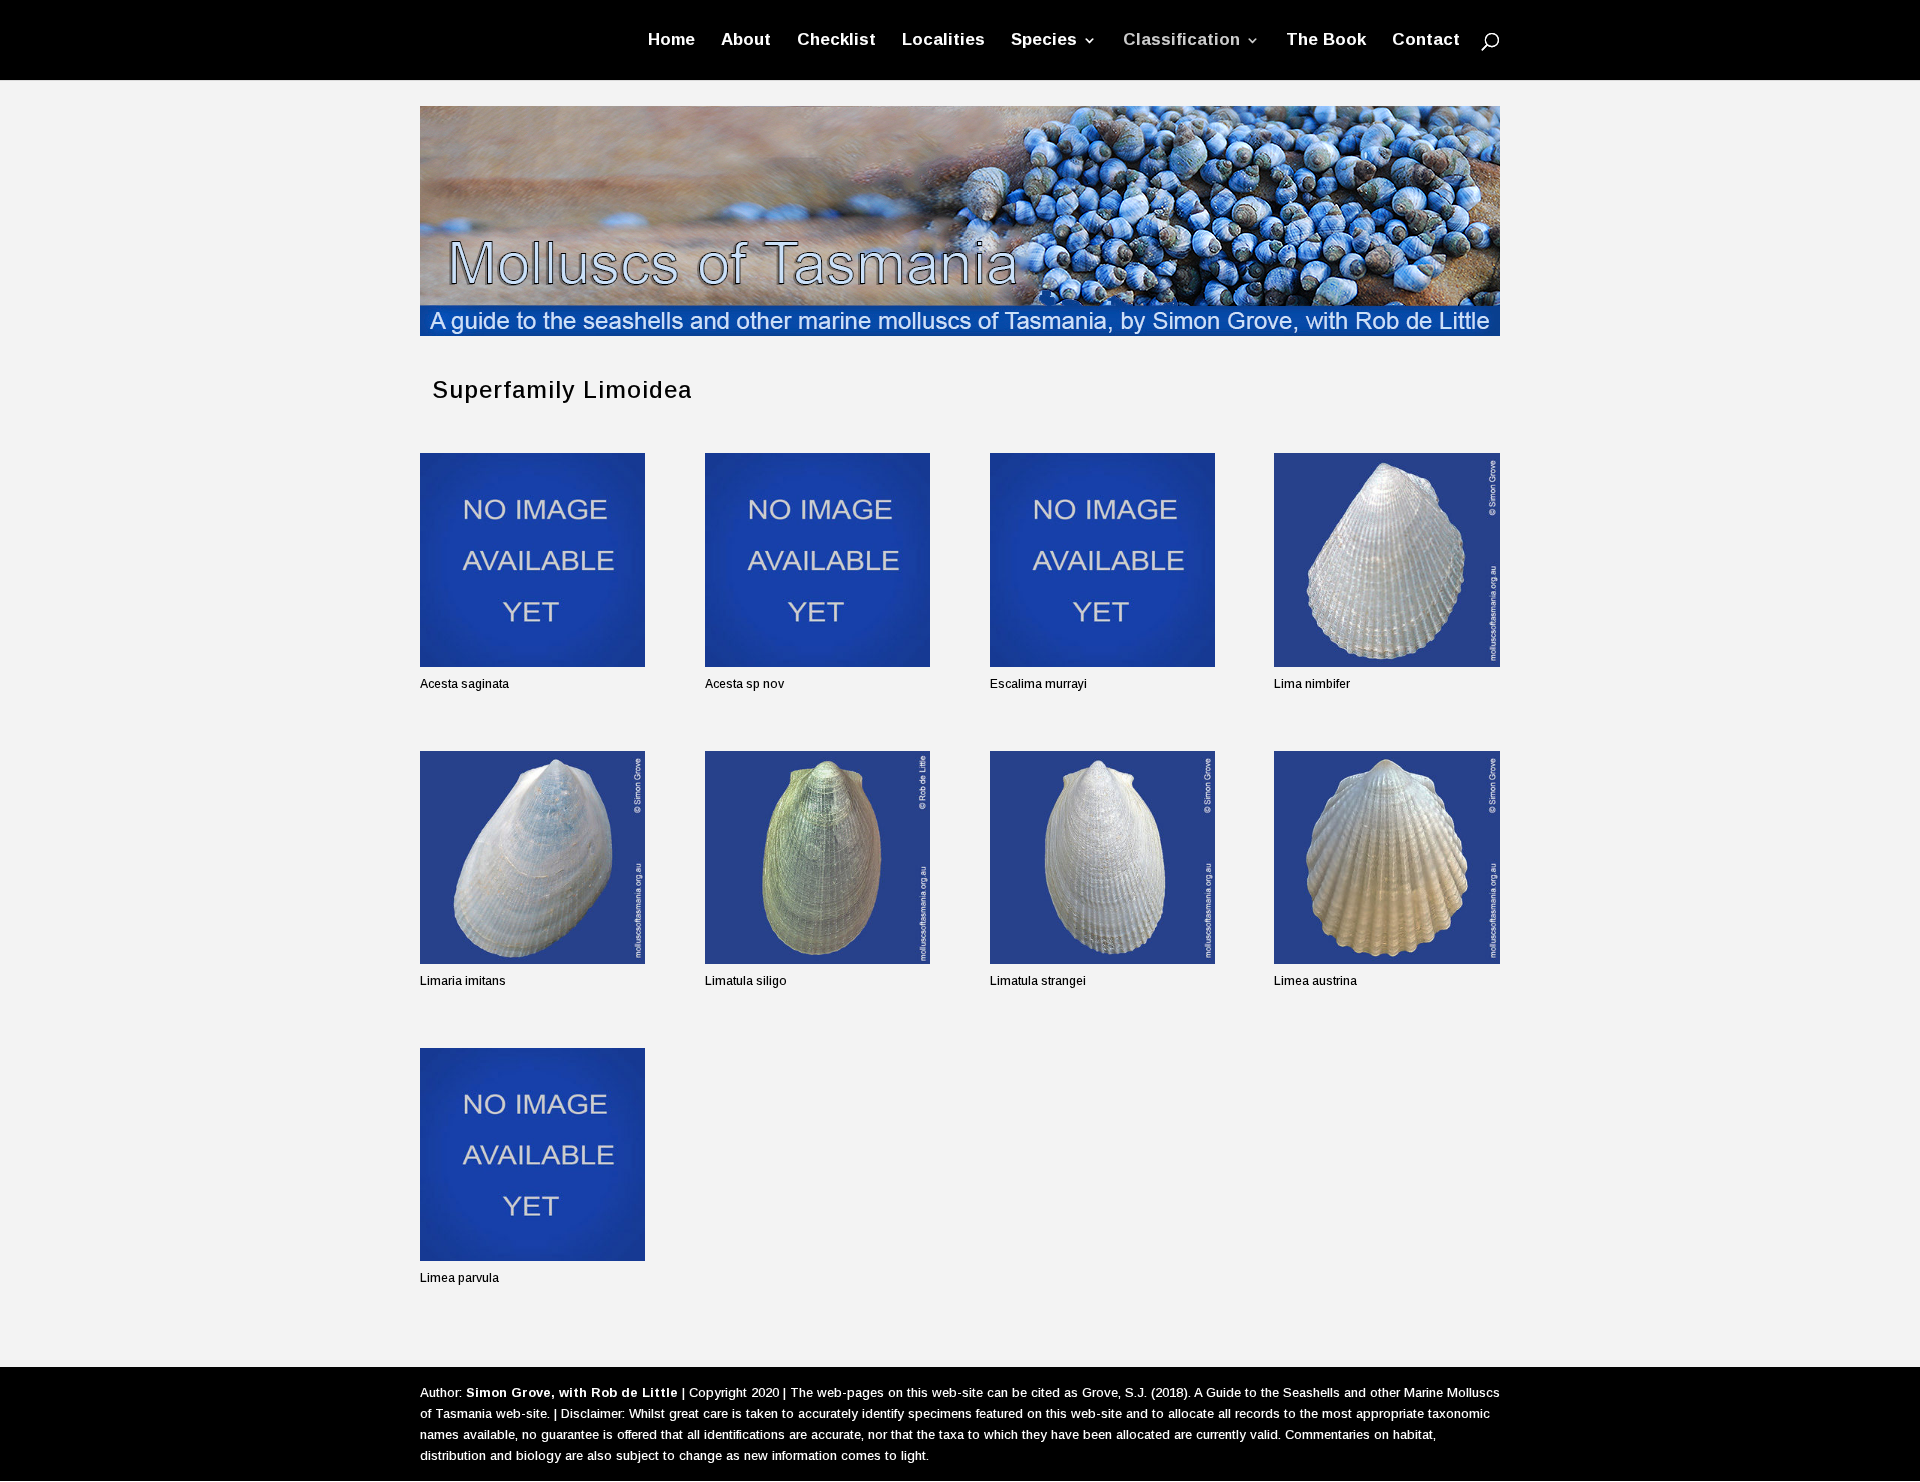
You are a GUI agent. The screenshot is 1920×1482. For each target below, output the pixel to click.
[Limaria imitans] (532, 857)
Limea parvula (459, 1278)
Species (1044, 41)
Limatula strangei (1038, 981)
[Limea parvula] (532, 1154)
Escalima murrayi (1038, 684)
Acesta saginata (464, 684)
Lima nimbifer (1312, 684)
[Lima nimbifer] (1386, 559)
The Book (1326, 41)
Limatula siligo (746, 981)
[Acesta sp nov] (817, 559)
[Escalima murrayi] (1102, 559)
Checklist (836, 41)
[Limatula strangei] (1102, 857)
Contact (1426, 41)
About (746, 41)
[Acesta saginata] (532, 559)
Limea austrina (1315, 981)
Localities (943, 41)
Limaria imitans (463, 981)
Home (671, 41)
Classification (1181, 41)
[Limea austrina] (1386, 857)
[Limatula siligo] (817, 857)
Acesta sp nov (744, 684)
